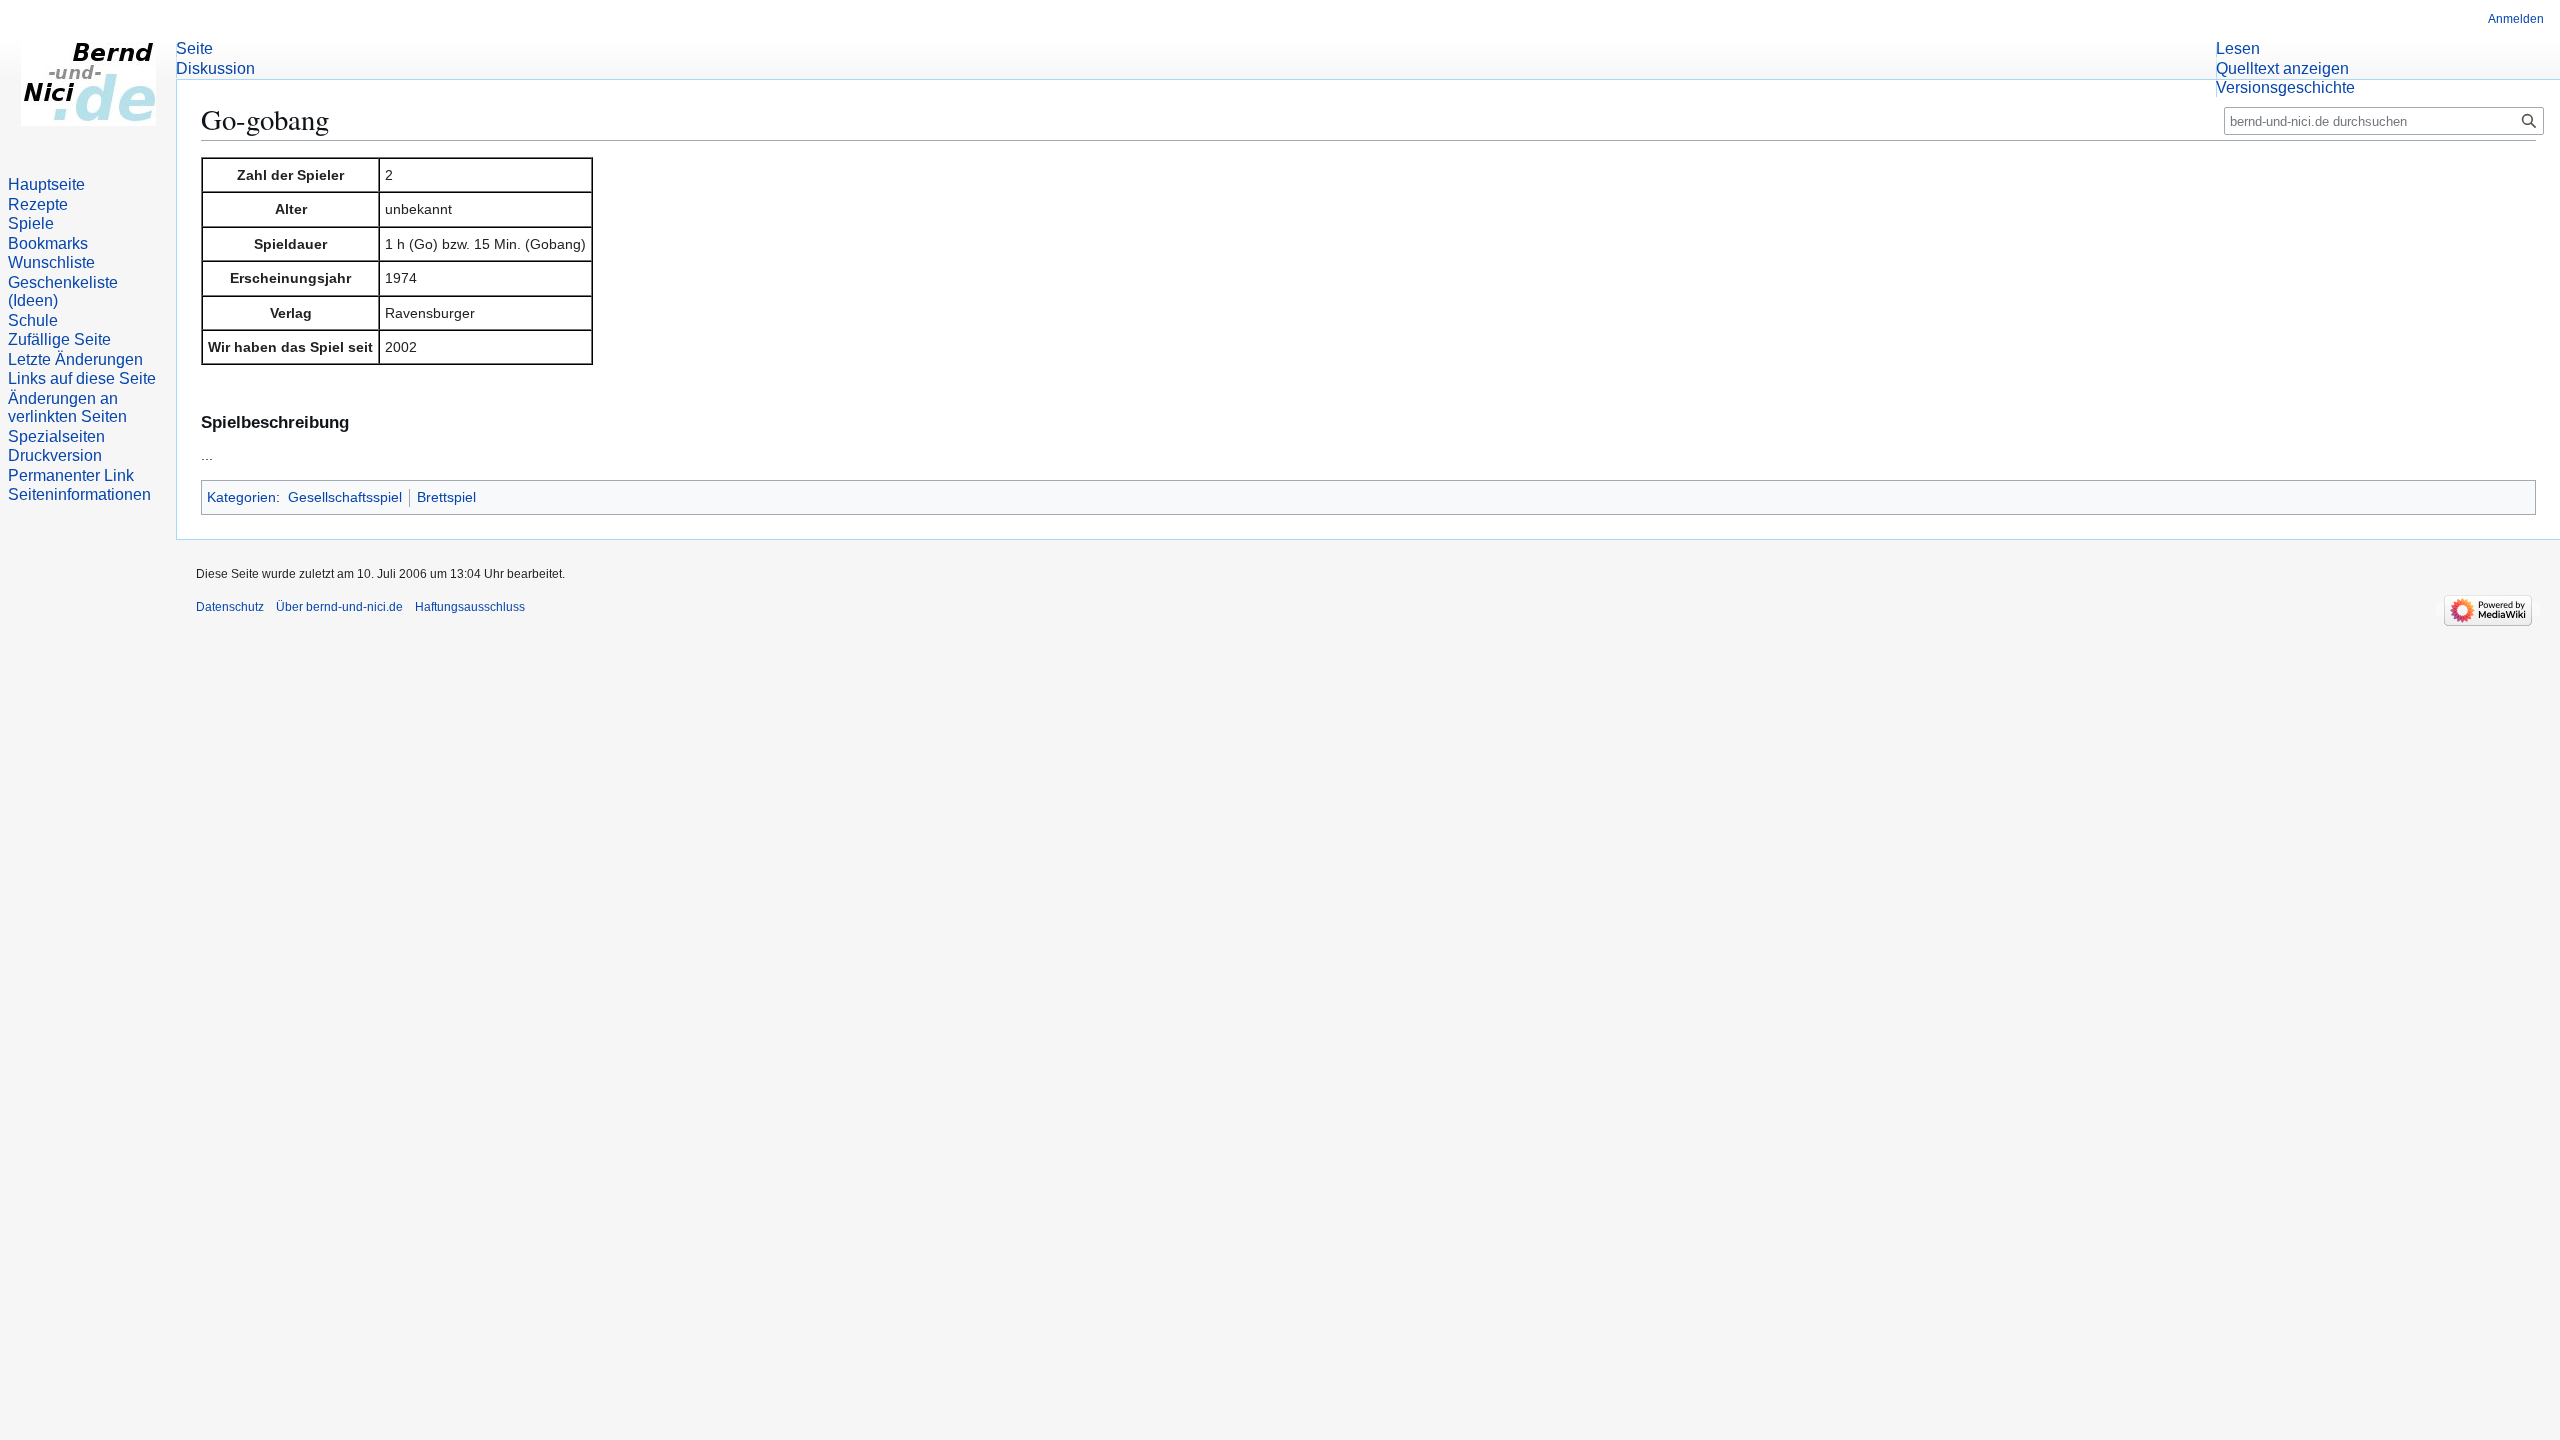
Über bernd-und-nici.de (339, 607)
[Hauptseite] (88, 80)
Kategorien (241, 497)
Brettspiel (446, 497)
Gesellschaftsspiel (345, 497)
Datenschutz (230, 607)
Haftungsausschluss (470, 607)
